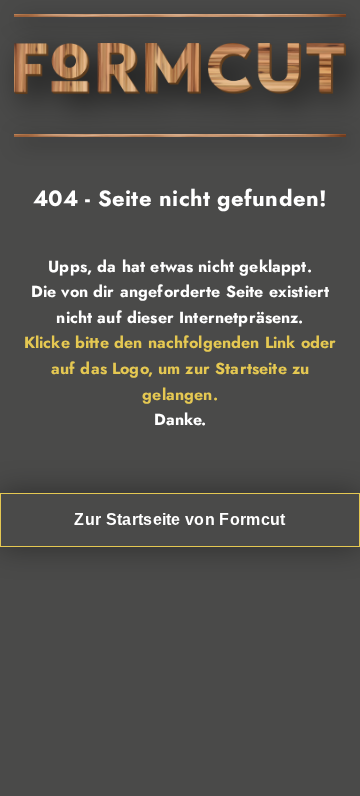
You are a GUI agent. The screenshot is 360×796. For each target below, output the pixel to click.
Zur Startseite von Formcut (179, 519)
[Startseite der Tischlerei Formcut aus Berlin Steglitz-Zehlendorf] (180, 88)
